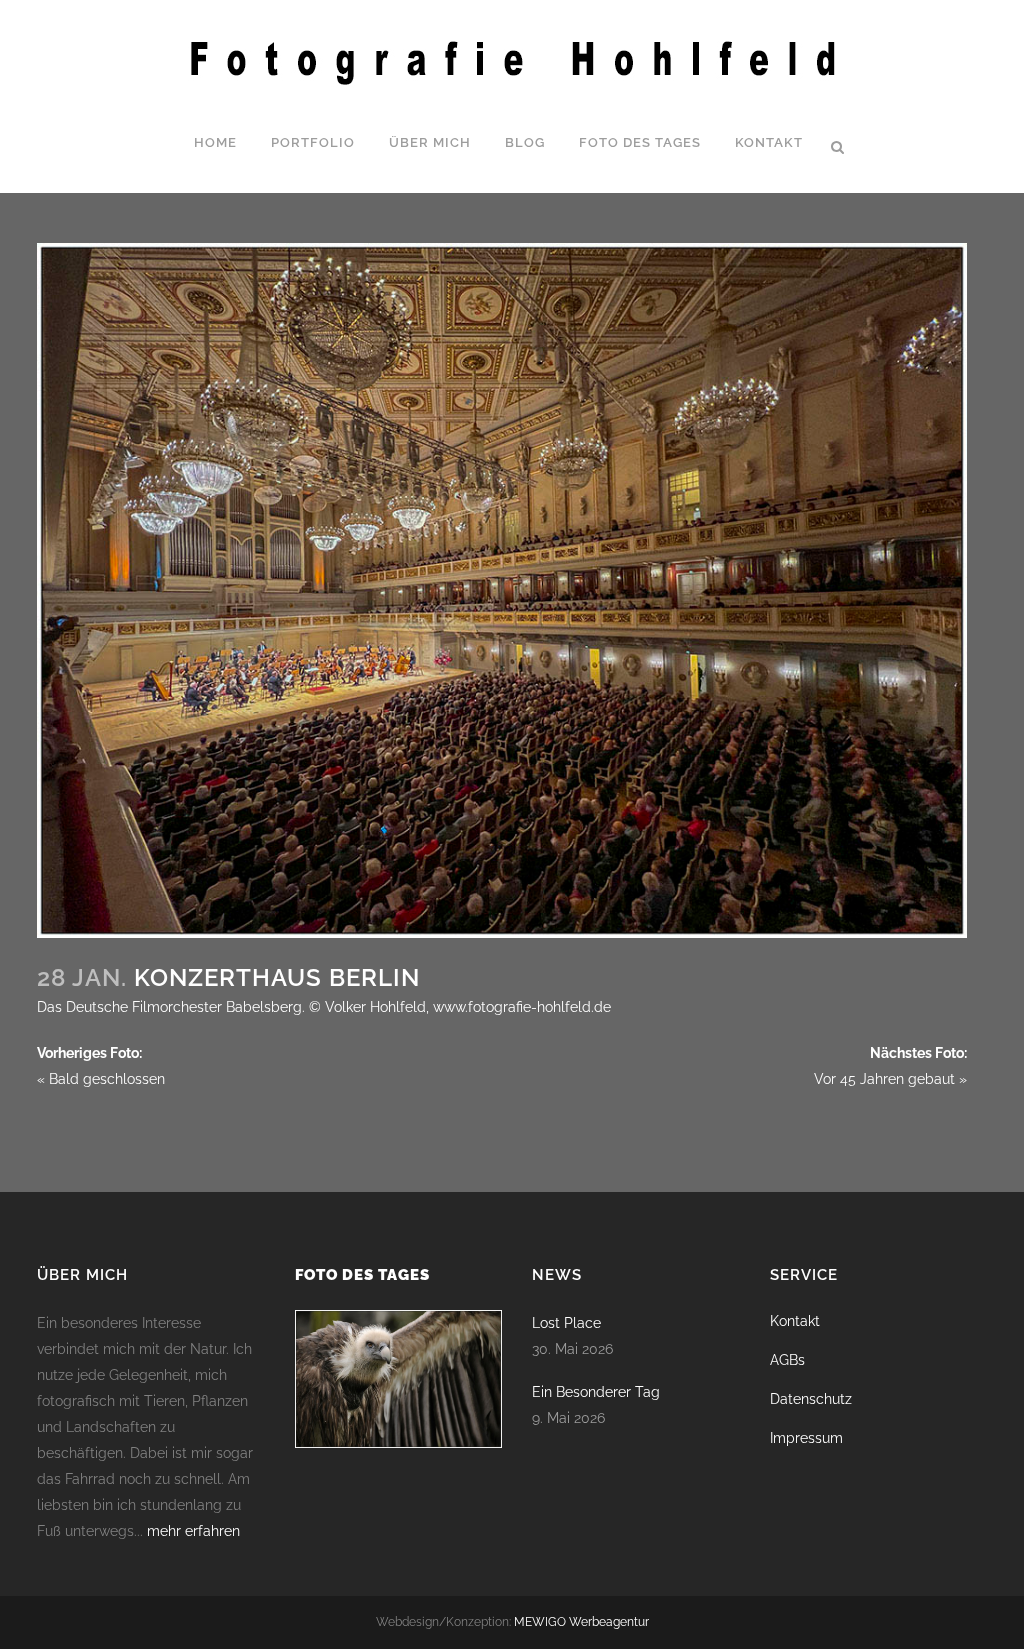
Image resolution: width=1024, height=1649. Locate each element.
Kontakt (795, 1321)
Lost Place (566, 1323)
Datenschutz (811, 1399)
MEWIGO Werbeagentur (581, 1622)
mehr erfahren (193, 1531)
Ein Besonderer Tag (596, 1392)
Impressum (806, 1438)
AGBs (787, 1360)
